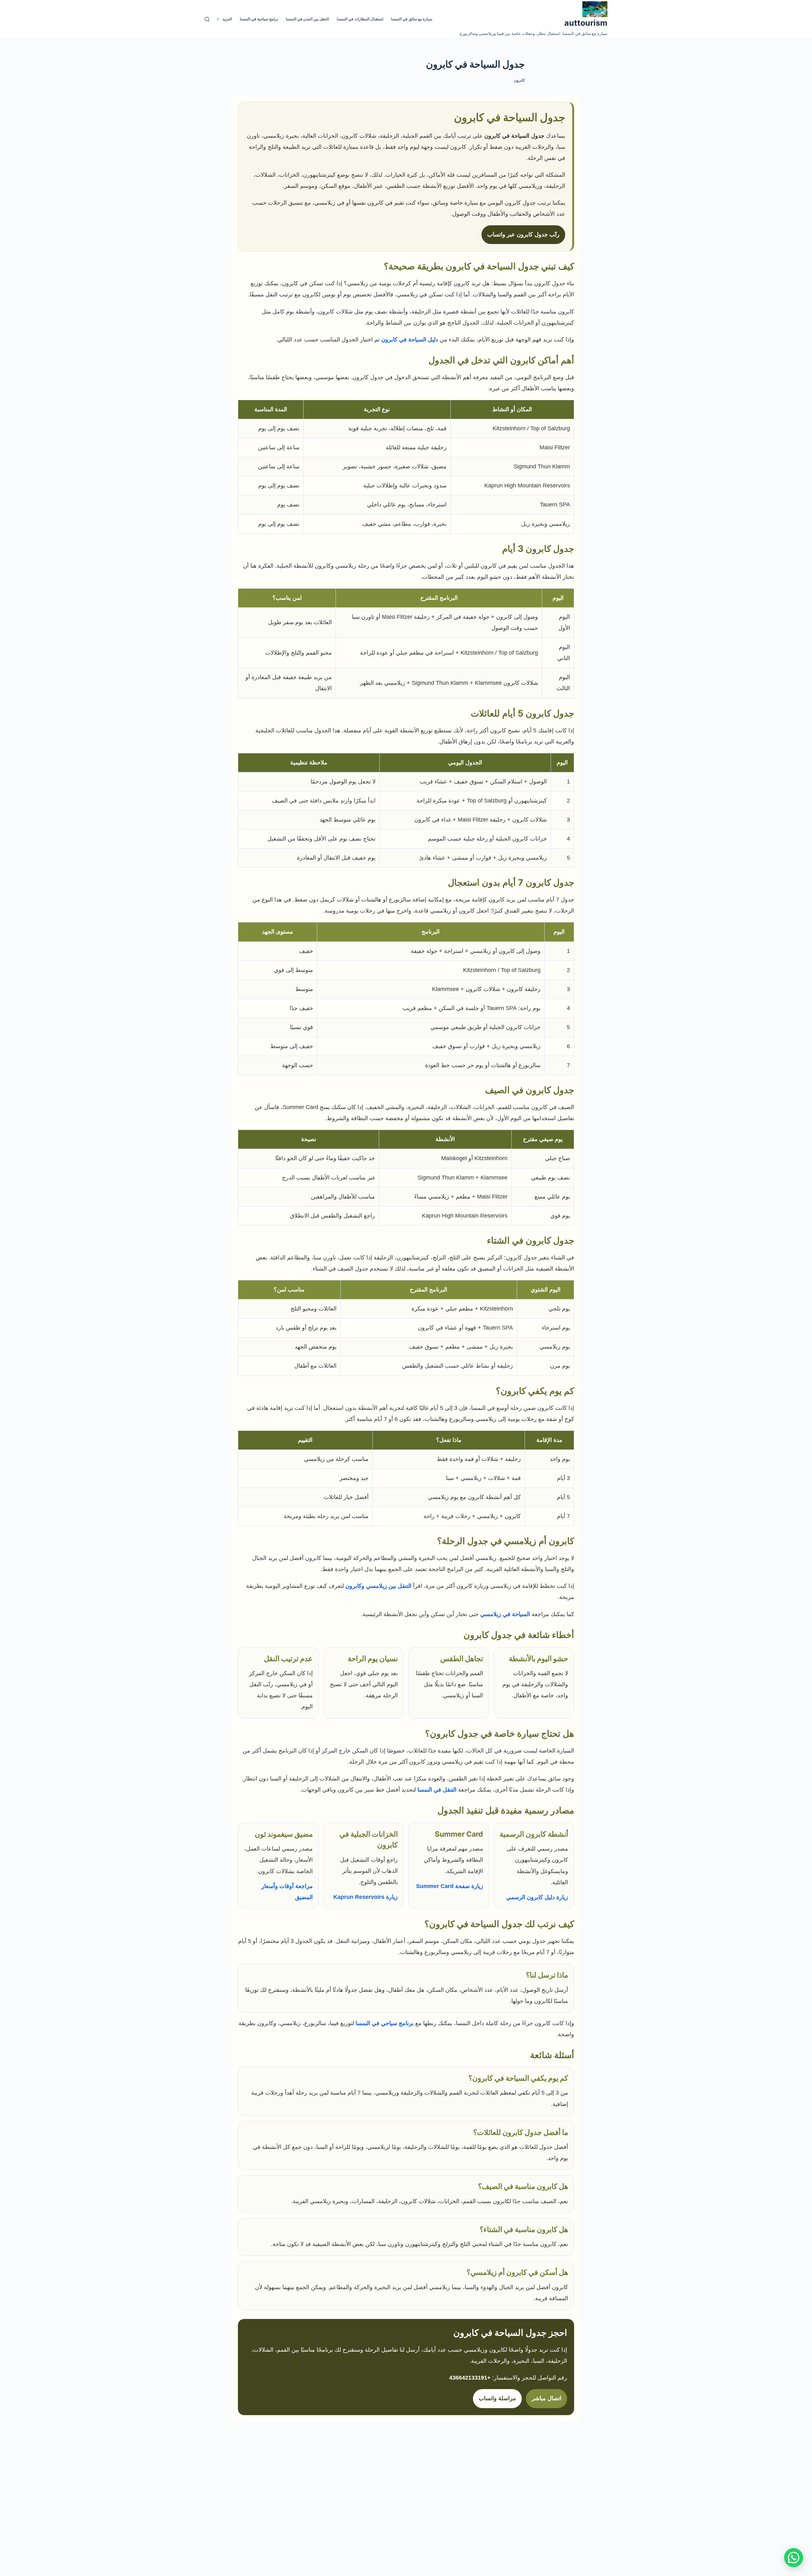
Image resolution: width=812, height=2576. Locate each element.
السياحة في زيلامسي (505, 1614)
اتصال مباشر (547, 2398)
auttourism (586, 23)
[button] (794, 2558)
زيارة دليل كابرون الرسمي (537, 1897)
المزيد (227, 19)
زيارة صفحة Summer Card (450, 1886)
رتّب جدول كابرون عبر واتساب (523, 234)
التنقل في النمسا (437, 1790)
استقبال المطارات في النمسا (360, 19)
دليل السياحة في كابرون (410, 340)
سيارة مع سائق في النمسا (412, 19)
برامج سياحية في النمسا (259, 19)
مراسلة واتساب (497, 2398)
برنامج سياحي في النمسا (385, 2023)
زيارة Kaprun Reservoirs (366, 1897)
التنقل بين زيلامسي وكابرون (378, 1586)
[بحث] (207, 19)
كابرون (519, 80)
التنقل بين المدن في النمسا (307, 19)
